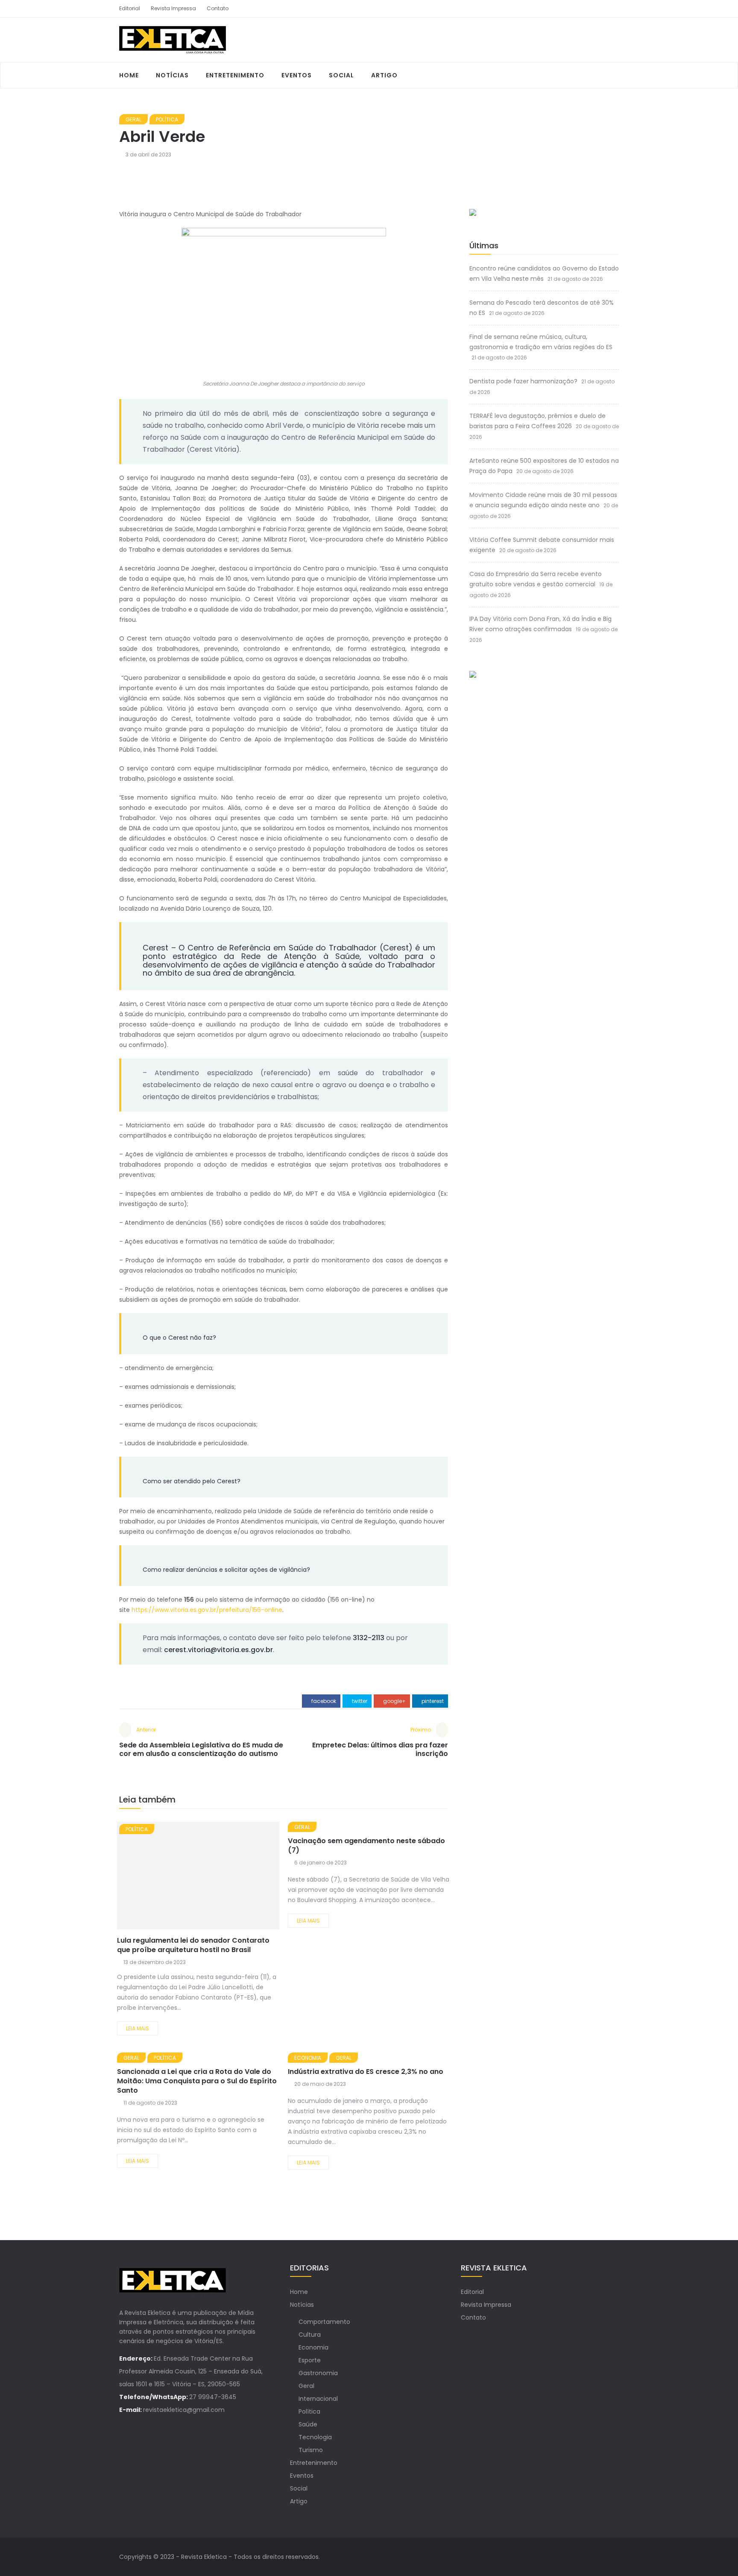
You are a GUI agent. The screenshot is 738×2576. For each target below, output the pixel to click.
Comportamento (324, 2322)
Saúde (308, 2424)
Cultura (310, 2335)
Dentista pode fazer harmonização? (523, 381)
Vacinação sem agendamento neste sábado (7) (366, 1845)
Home (129, 75)
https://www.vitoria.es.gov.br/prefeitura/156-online (207, 1610)
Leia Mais (138, 2028)
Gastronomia (318, 2373)
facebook (323, 1701)
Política (167, 119)
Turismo (311, 2450)
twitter (359, 1701)
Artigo (384, 75)
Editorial (130, 8)
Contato (218, 8)
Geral (133, 119)
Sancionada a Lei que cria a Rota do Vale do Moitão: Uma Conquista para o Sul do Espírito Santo (197, 2081)
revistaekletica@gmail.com (184, 2410)
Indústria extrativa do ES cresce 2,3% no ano (366, 2072)
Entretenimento (235, 75)
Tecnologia (315, 2437)
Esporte (310, 2360)
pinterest (432, 1701)
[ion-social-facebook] (597, 9)
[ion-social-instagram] (612, 9)
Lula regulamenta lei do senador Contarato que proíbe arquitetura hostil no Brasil (193, 1945)
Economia (308, 2058)
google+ (394, 1701)
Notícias (172, 75)
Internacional (318, 2399)
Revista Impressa (173, 8)
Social (341, 75)
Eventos (297, 75)
